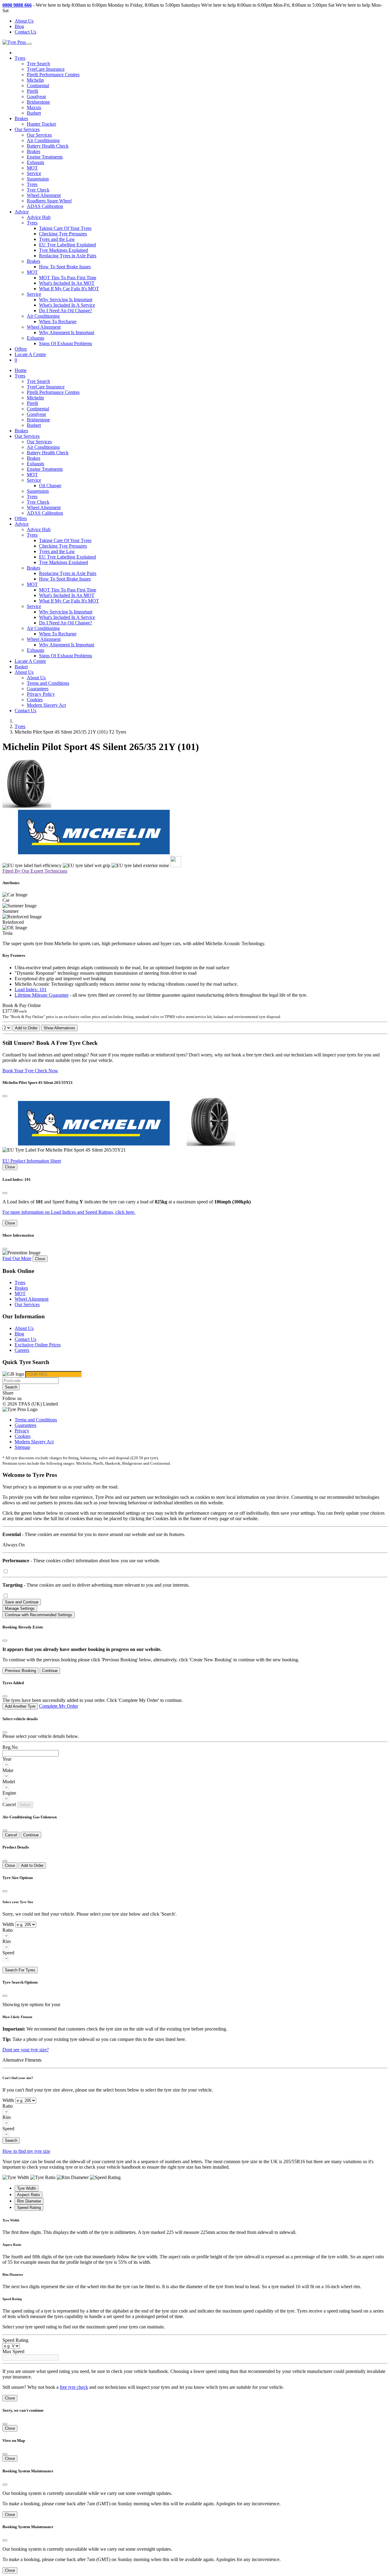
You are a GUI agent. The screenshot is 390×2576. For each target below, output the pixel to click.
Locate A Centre (30, 354)
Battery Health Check (48, 146)
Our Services (39, 135)
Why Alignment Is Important (67, 332)
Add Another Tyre (20, 1706)
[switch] (6, 1571)
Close (10, 1167)
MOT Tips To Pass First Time (68, 278)
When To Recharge (58, 322)
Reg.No (10, 1747)
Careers (22, 1350)
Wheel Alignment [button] (44, 327)
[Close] (5, 1096)
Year (7, 1759)
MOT (32, 168)
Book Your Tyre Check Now (30, 1071)
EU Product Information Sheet (32, 1161)
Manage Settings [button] (20, 1608)
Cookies (35, 700)
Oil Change (50, 486)
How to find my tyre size (26, 2151)
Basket (21, 667)
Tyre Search (38, 64)
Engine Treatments (45, 157)
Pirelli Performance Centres (53, 75)
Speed (8, 1953)
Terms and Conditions (48, 683)
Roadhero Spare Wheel (49, 201)
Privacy (22, 1431)
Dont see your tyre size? (26, 2050)
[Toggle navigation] (30, 44)
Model (9, 1782)
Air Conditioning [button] (43, 316)
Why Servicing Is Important (66, 300)
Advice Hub (39, 217)
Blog (19, 26)
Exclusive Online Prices (38, 1345)
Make (8, 1770)
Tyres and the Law (57, 239)
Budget (34, 113)
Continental (38, 86)
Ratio (8, 1930)
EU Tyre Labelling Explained (67, 245)
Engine (9, 1793)
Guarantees (38, 689)
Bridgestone (38, 102)
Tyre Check (38, 190)
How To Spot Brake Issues (65, 267)
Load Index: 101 (31, 990)
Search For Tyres (20, 1970)
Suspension (38, 179)
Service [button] (34, 294)
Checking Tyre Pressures (63, 234)
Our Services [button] (27, 129)
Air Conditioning (43, 140)
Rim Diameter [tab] (29, 2201)
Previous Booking (20, 1671)
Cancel (11, 1835)
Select (25, 1805)
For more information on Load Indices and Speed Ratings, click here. (69, 1212)
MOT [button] (32, 272)
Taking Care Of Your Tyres (65, 228)
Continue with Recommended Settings (39, 1615)
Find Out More (17, 1258)
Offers (21, 349)
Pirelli (32, 91)
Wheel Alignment (44, 195)
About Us (24, 21)
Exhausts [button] (35, 338)
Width (8, 1924)
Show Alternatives (59, 1028)
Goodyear (36, 96)
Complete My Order (58, 1706)
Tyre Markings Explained (64, 250)
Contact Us (25, 32)
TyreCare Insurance (46, 69)
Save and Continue (22, 1602)
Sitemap (22, 1447)
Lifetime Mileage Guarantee (42, 995)
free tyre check (74, 2387)
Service (34, 173)
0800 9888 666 (17, 5)
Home (21, 370)
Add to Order (26, 1028)
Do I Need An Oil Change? (66, 311)
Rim (7, 1941)
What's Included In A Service (67, 305)
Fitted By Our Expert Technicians (35, 871)
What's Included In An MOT (67, 283)
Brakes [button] (34, 261)
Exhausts (35, 162)
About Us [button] (24, 672)
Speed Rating (15, 2340)
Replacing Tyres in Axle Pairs (68, 256)
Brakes (21, 118)
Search (11, 1387)
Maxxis (34, 107)
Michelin (35, 80)
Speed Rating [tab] (29, 2208)
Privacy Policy (41, 694)
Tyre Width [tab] (27, 2188)
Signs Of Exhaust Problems (66, 343)
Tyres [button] (20, 58)
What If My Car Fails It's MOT (69, 289)
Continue (50, 1671)
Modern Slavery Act (46, 705)
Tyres (32, 184)
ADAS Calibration (45, 206)
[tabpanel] (195, 2227)
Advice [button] (22, 212)
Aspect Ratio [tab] (28, 2195)
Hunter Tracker (41, 124)
